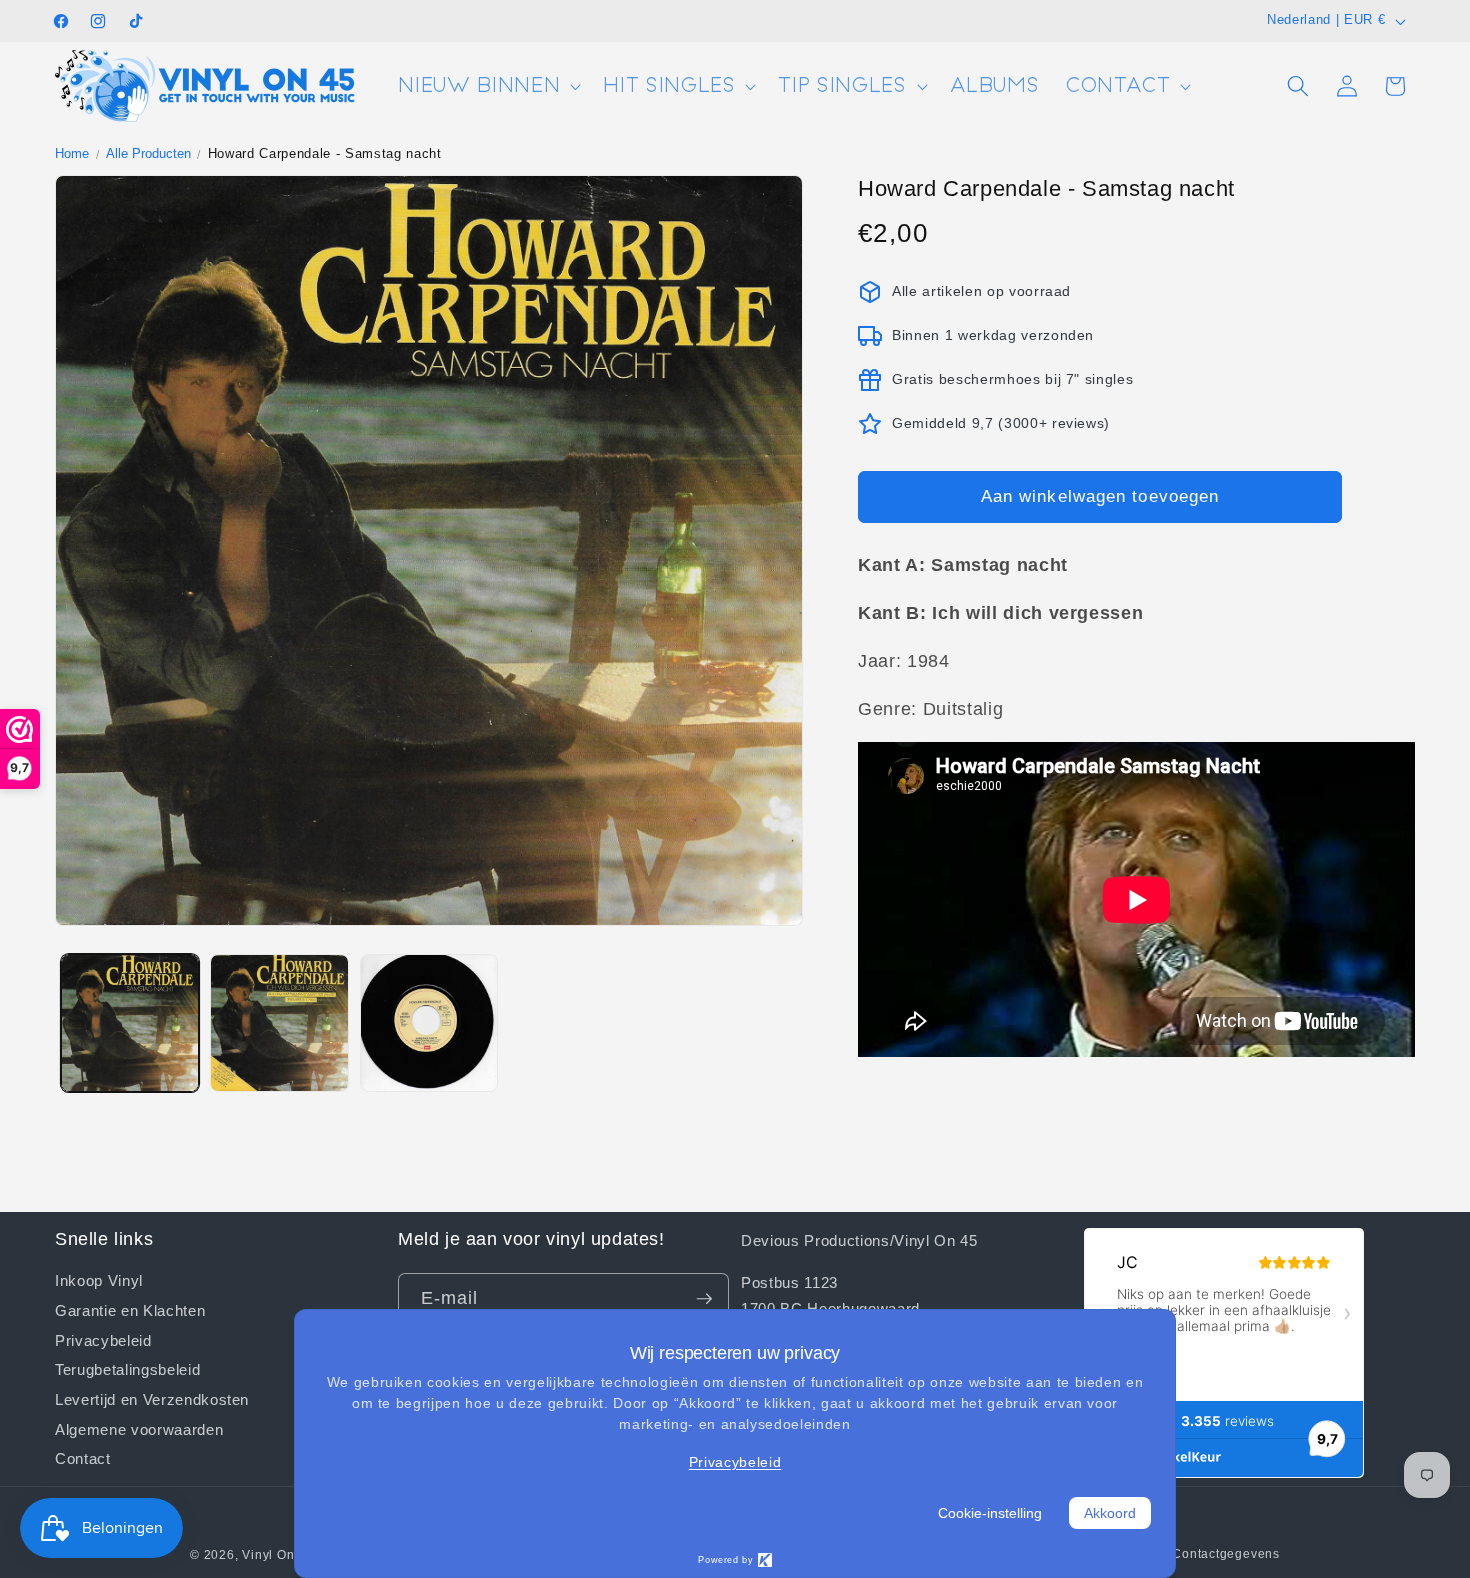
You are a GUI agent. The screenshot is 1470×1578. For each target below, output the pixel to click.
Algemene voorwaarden (139, 1429)
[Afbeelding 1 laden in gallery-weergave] (130, 1023)
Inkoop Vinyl (99, 1280)
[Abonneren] (704, 1299)
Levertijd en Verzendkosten (152, 1399)
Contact (83, 1458)
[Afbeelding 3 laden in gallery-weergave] (429, 1023)
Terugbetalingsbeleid (127, 1369)
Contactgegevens (1226, 1554)
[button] (487, 86)
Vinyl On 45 (277, 1555)
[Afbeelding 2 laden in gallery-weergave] (279, 1023)
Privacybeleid (103, 1339)
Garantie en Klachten (130, 1310)
